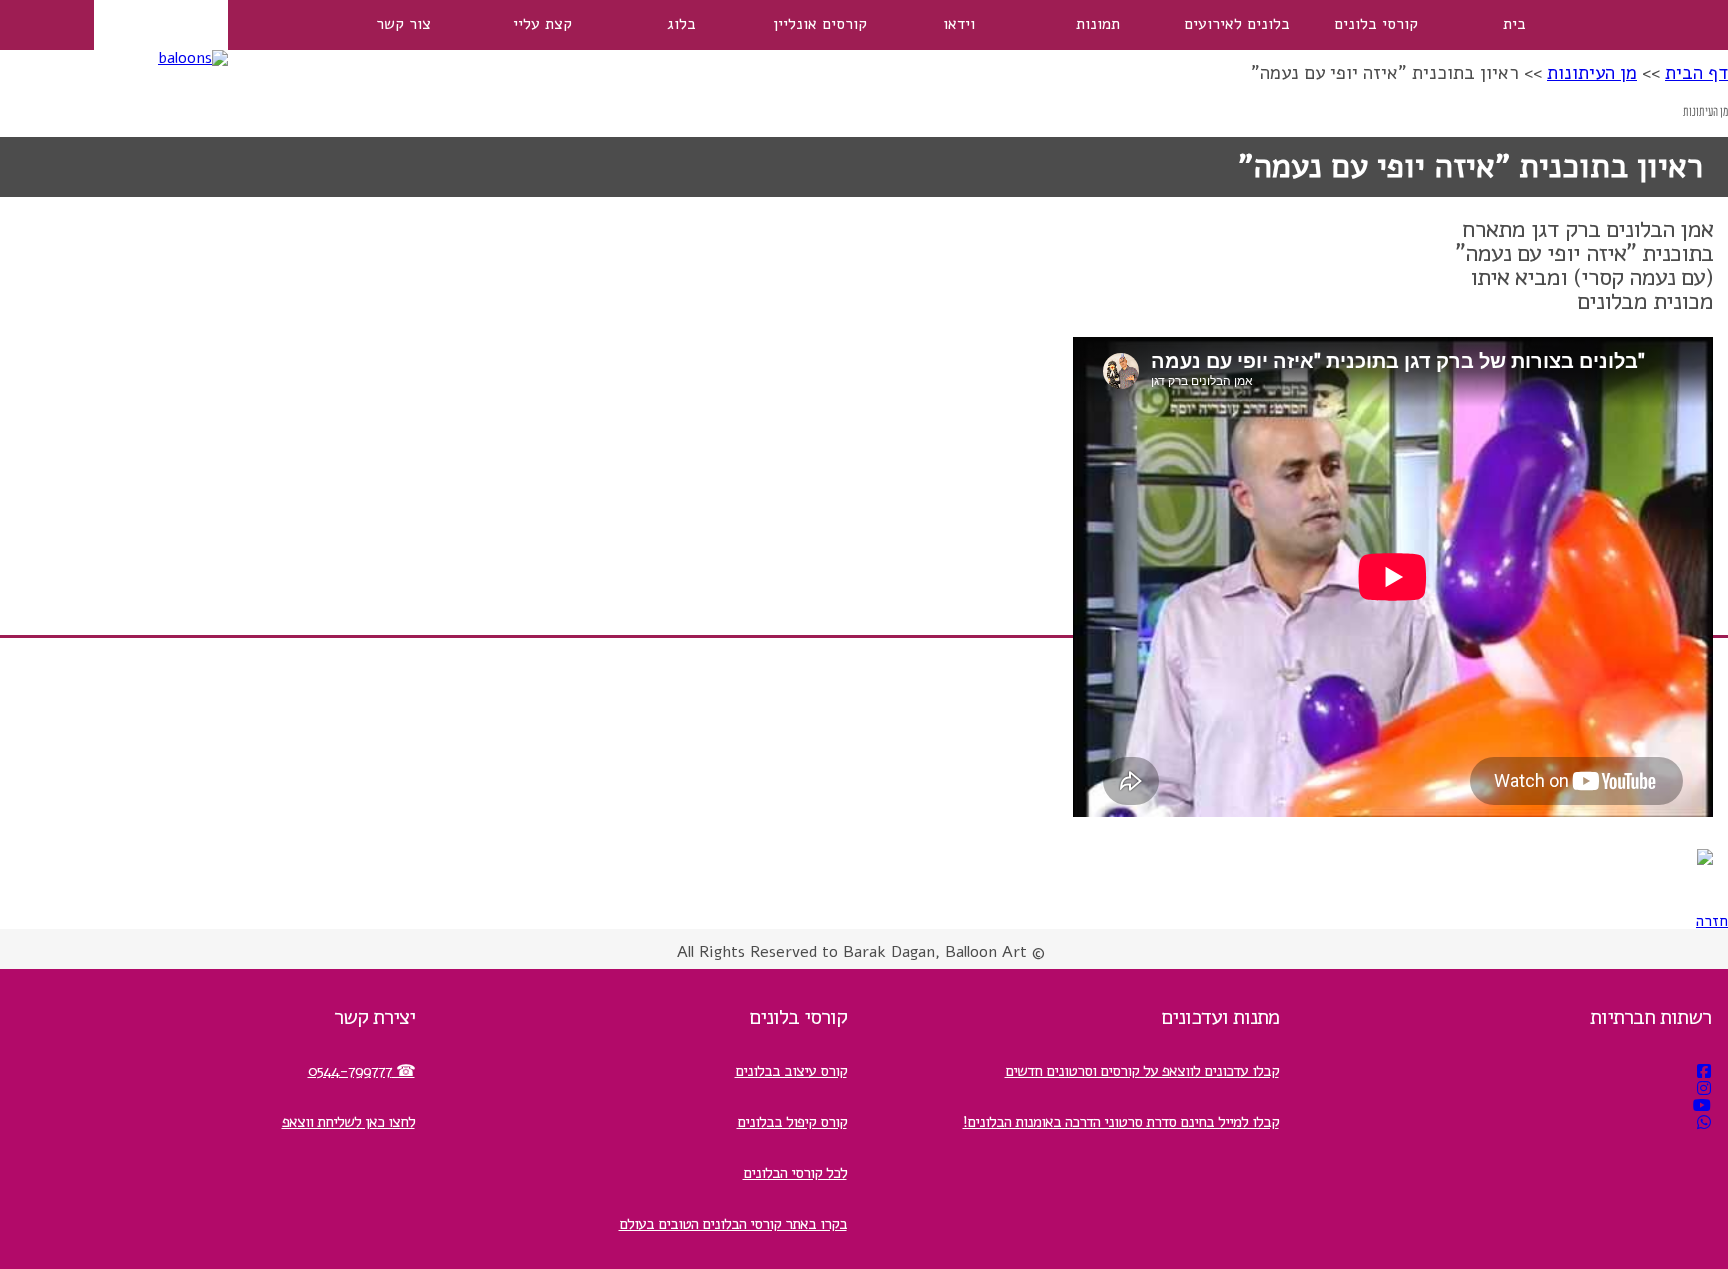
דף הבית (1696, 73)
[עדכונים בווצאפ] (1704, 1123)
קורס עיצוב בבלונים (791, 1071)
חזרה (1712, 921)
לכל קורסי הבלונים (795, 1173)
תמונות (1098, 24)
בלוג (681, 24)
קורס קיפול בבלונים (792, 1122)
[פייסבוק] (1704, 1072)
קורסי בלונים (1376, 24)
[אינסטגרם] (1704, 1089)
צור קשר (403, 24)
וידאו (959, 24)
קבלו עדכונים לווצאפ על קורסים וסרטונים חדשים (1142, 1071)
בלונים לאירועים (1237, 24)
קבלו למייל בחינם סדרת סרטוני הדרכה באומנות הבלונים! (1121, 1122)
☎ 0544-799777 (361, 1071)
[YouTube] (1702, 1106)
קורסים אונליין (820, 24)
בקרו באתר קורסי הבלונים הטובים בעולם (733, 1224)
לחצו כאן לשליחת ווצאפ (348, 1122)
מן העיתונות (1592, 73)
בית (1514, 24)
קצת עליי (542, 24)
